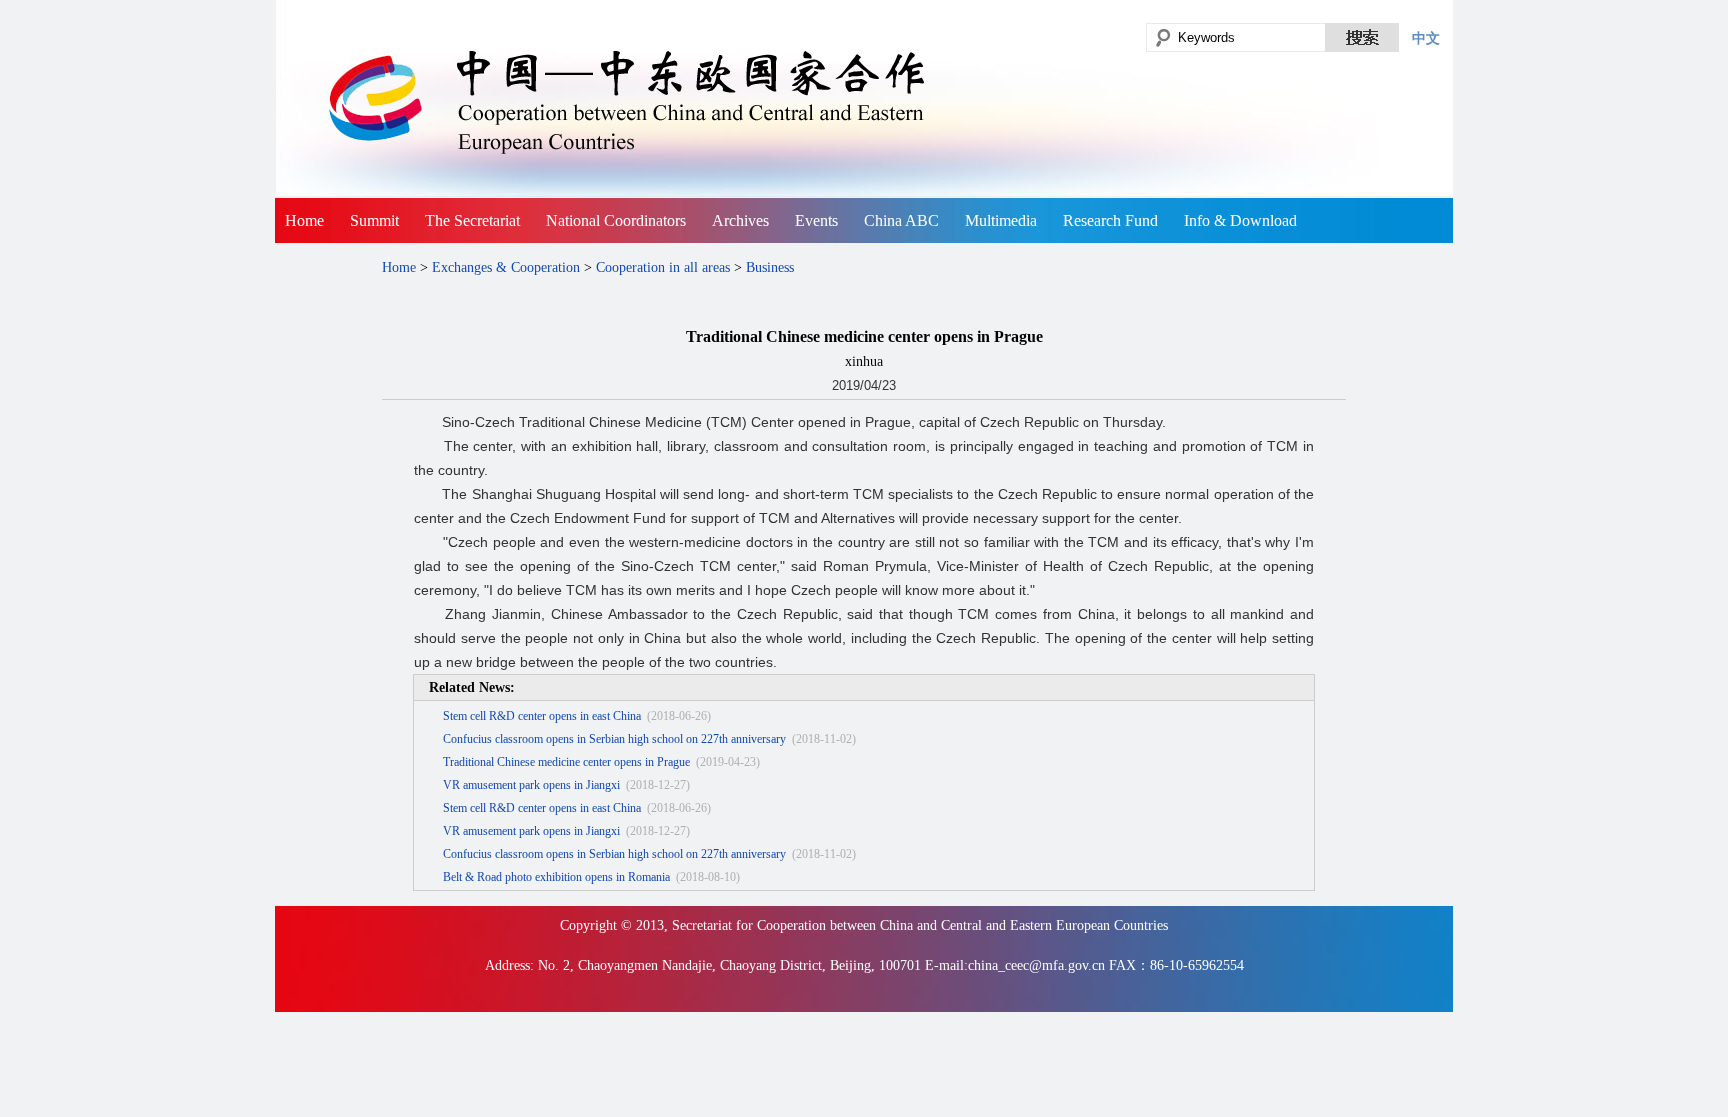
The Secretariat (472, 220)
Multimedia (1001, 220)
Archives (740, 220)
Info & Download (1240, 220)
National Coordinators (616, 220)
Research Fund (1110, 220)
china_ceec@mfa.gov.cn (1036, 965)
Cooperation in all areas (663, 267)
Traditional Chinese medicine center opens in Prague (566, 762)
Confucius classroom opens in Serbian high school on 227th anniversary (614, 739)
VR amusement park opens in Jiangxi (531, 785)
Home (304, 220)
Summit (374, 220)
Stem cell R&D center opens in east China (542, 716)
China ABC (901, 220)
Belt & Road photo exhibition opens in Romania (556, 877)
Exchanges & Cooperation (506, 267)
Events (816, 220)
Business (770, 267)
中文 (1426, 38)
